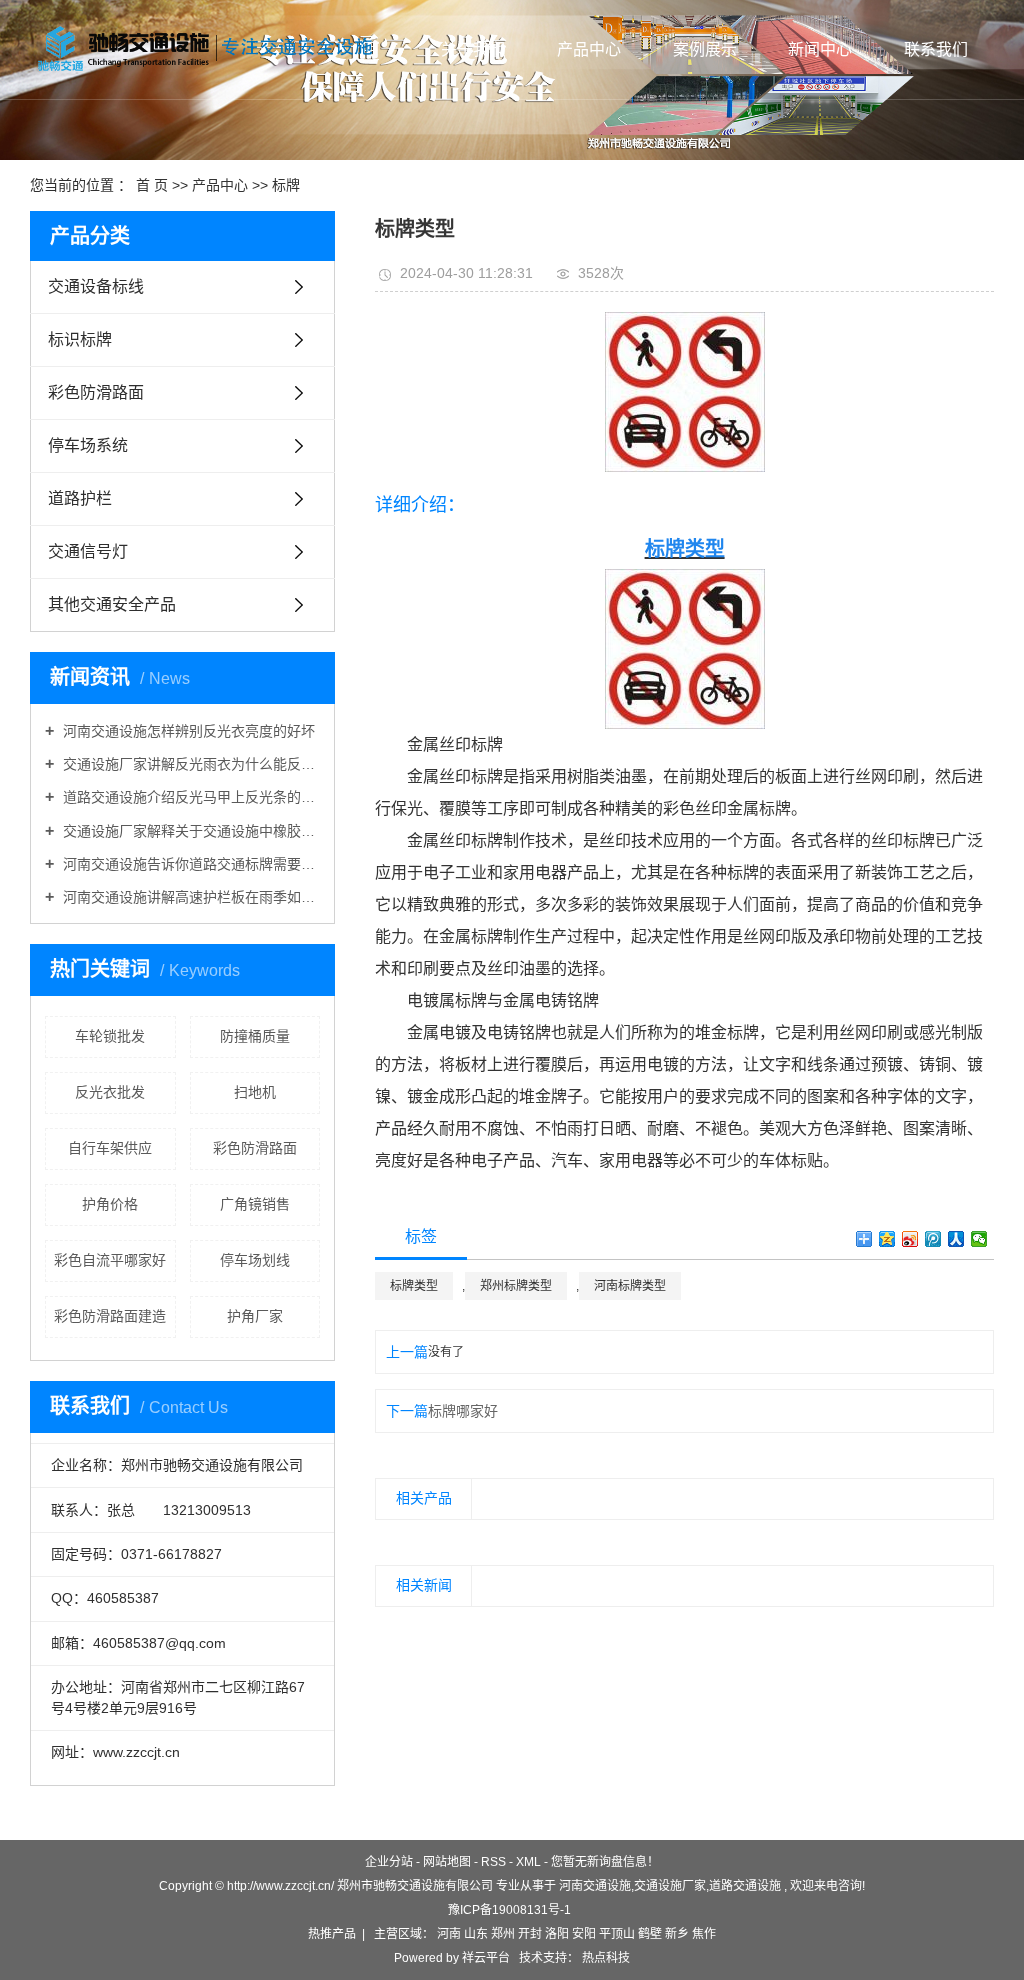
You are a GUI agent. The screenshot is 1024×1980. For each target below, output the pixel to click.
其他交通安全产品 (112, 604)
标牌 (286, 185)
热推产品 (332, 1934)
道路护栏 (80, 498)
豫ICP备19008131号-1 (509, 1910)
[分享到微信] (979, 1239)
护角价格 (110, 1204)
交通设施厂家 (670, 1886)
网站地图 (447, 1862)
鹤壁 (650, 1934)
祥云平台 (486, 1958)
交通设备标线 (96, 286)
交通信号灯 (88, 551)
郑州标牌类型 (516, 1286)
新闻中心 (820, 49)
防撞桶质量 (255, 1036)
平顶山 (617, 1934)
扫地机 (255, 1092)
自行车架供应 (110, 1148)
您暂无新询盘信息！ (605, 1862)
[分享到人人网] (956, 1239)
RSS (493, 1862)
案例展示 (705, 49)
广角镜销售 (255, 1204)
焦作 (704, 1934)
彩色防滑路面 (96, 392)
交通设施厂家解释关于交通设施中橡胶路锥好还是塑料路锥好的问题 (189, 831)
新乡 (677, 1934)
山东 (476, 1934)
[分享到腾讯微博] (933, 1239)
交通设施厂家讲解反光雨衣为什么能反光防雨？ (189, 764)
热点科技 (604, 1958)
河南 (449, 1934)
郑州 (503, 1934)
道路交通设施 (745, 1886)
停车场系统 (88, 445)
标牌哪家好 (463, 1411)
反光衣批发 (110, 1092)
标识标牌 (80, 339)
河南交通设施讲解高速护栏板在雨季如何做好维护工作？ (189, 897)
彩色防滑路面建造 (110, 1316)
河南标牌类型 (630, 1286)
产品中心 (589, 49)
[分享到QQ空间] (887, 1239)
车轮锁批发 (110, 1036)
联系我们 (936, 49)
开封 (530, 1934)
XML (528, 1862)
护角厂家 (255, 1316)
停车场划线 (255, 1260)
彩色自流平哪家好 (110, 1260)
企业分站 (389, 1862)
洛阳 (557, 1934)
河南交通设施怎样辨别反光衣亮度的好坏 (187, 731)
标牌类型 (414, 1286)
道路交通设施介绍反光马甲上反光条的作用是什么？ (189, 797)
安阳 (584, 1934)
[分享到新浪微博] (910, 1239)
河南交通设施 (595, 1886)
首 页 (152, 185)
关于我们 (473, 49)
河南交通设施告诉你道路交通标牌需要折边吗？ (189, 864)
